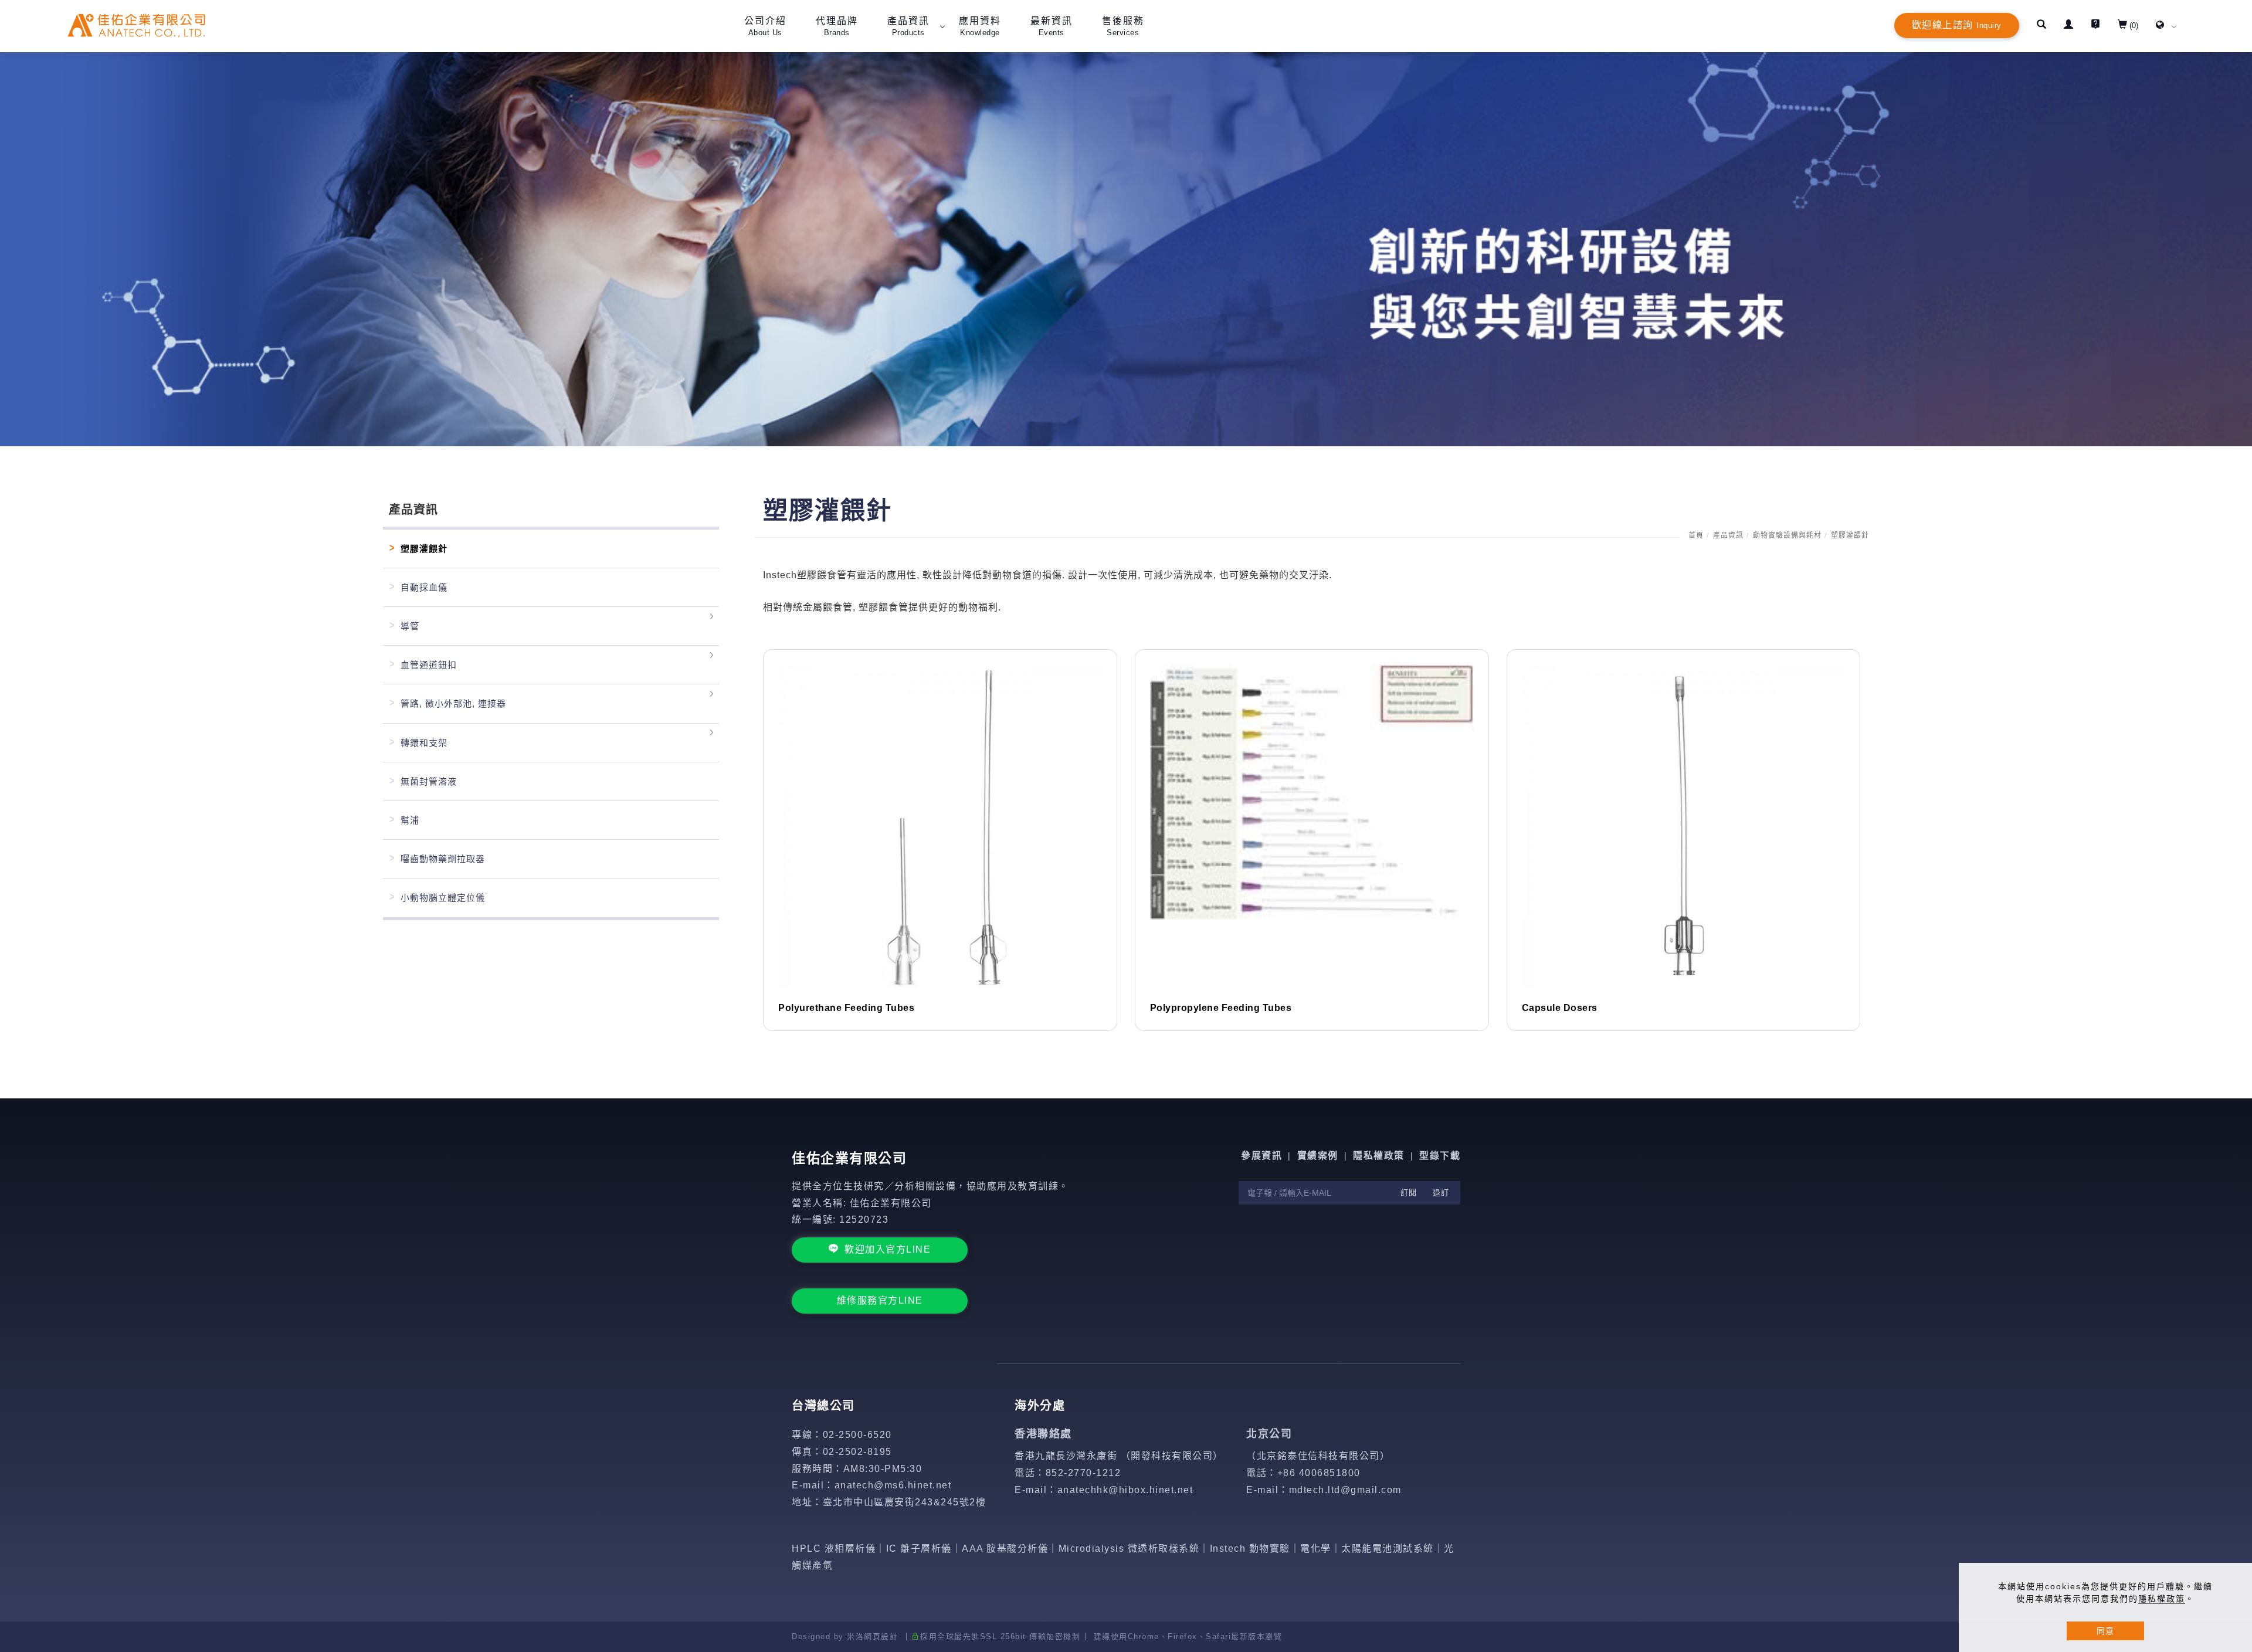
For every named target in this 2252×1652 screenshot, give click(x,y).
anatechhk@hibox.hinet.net (1125, 1490)
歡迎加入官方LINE (888, 1249)
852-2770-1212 (1083, 1473)
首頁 (1696, 535)
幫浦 (410, 820)
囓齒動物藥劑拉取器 (443, 859)
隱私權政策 (2162, 1599)
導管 (410, 626)
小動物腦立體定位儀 (443, 898)
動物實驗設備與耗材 (1787, 535)
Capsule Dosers (1560, 1008)
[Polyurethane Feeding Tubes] (940, 825)
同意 (2105, 1631)
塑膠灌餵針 (1850, 535)
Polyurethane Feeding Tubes (846, 1008)
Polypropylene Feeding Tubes (1221, 1008)
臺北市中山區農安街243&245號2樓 (905, 1502)
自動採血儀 (424, 587)
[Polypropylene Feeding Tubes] (1312, 791)
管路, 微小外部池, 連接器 (453, 703)
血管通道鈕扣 (429, 665)
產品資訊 (1728, 535)
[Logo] (136, 25)
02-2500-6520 (857, 1435)
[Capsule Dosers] (1684, 825)
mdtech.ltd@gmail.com (1345, 1490)
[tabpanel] (1126, 249)
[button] (2041, 26)
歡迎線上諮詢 (1957, 25)
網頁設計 (881, 1636)
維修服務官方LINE (880, 1300)
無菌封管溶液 (429, 781)
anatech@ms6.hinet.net (893, 1485)
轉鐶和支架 (424, 743)
